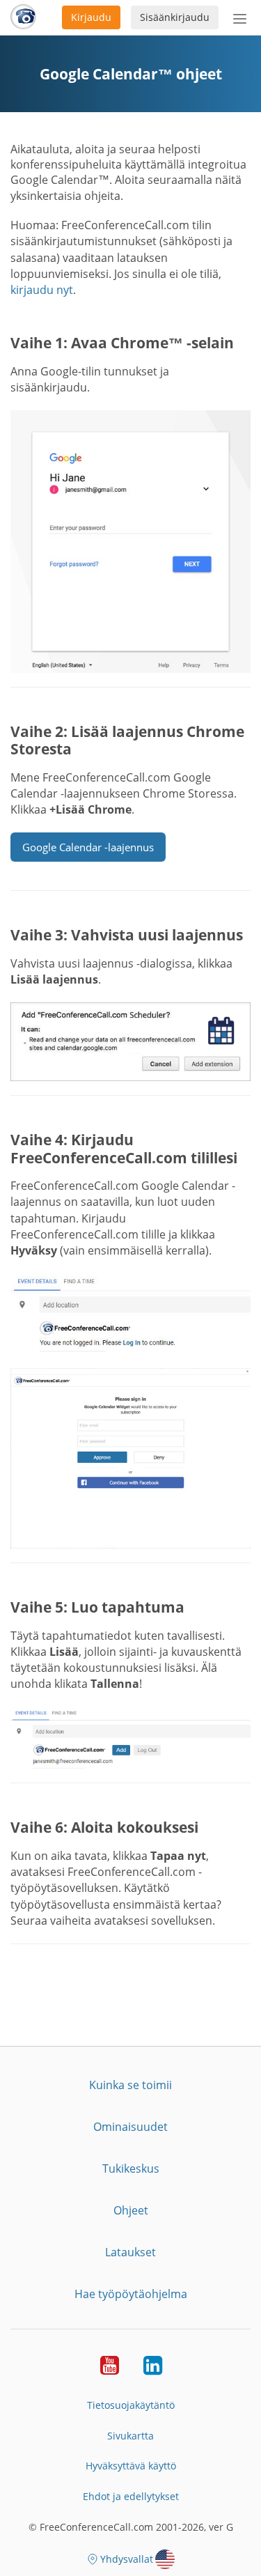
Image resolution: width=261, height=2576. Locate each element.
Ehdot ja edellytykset (131, 2496)
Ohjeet (131, 2210)
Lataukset (130, 2252)
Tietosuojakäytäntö (131, 2405)
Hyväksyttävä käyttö (131, 2466)
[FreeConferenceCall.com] (23, 17)
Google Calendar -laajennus (88, 847)
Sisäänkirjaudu (175, 17)
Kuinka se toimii (130, 2085)
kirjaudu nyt (42, 290)
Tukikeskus (131, 2168)
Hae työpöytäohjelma (131, 2294)
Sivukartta (130, 2436)
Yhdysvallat (127, 2559)
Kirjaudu (91, 17)
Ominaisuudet (130, 2127)
